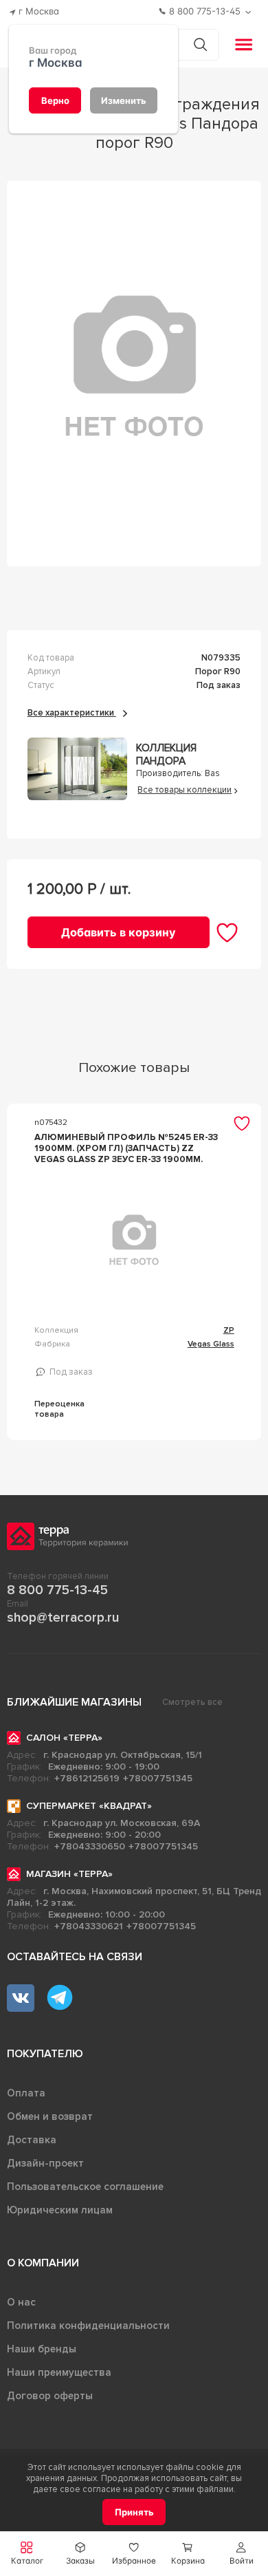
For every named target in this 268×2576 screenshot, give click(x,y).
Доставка (32, 2140)
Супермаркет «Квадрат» (89, 1806)
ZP (229, 1330)
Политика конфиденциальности (88, 2326)
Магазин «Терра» (69, 1874)
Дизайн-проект (45, 2163)
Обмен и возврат (50, 2116)
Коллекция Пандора (166, 755)
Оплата (26, 2093)
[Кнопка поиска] (200, 44)
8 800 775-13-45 (57, 1590)
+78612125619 (87, 1778)
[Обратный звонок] (250, 12)
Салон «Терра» (64, 1738)
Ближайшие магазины (74, 1702)
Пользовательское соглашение (85, 2187)
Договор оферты (50, 2396)
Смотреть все (192, 1702)
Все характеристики (72, 713)
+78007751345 (158, 1778)
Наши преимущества (59, 2372)
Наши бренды (42, 2349)
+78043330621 (89, 1926)
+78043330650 (90, 1846)
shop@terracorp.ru (63, 1618)
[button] (241, 2554)
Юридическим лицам (60, 2210)
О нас (21, 2302)
